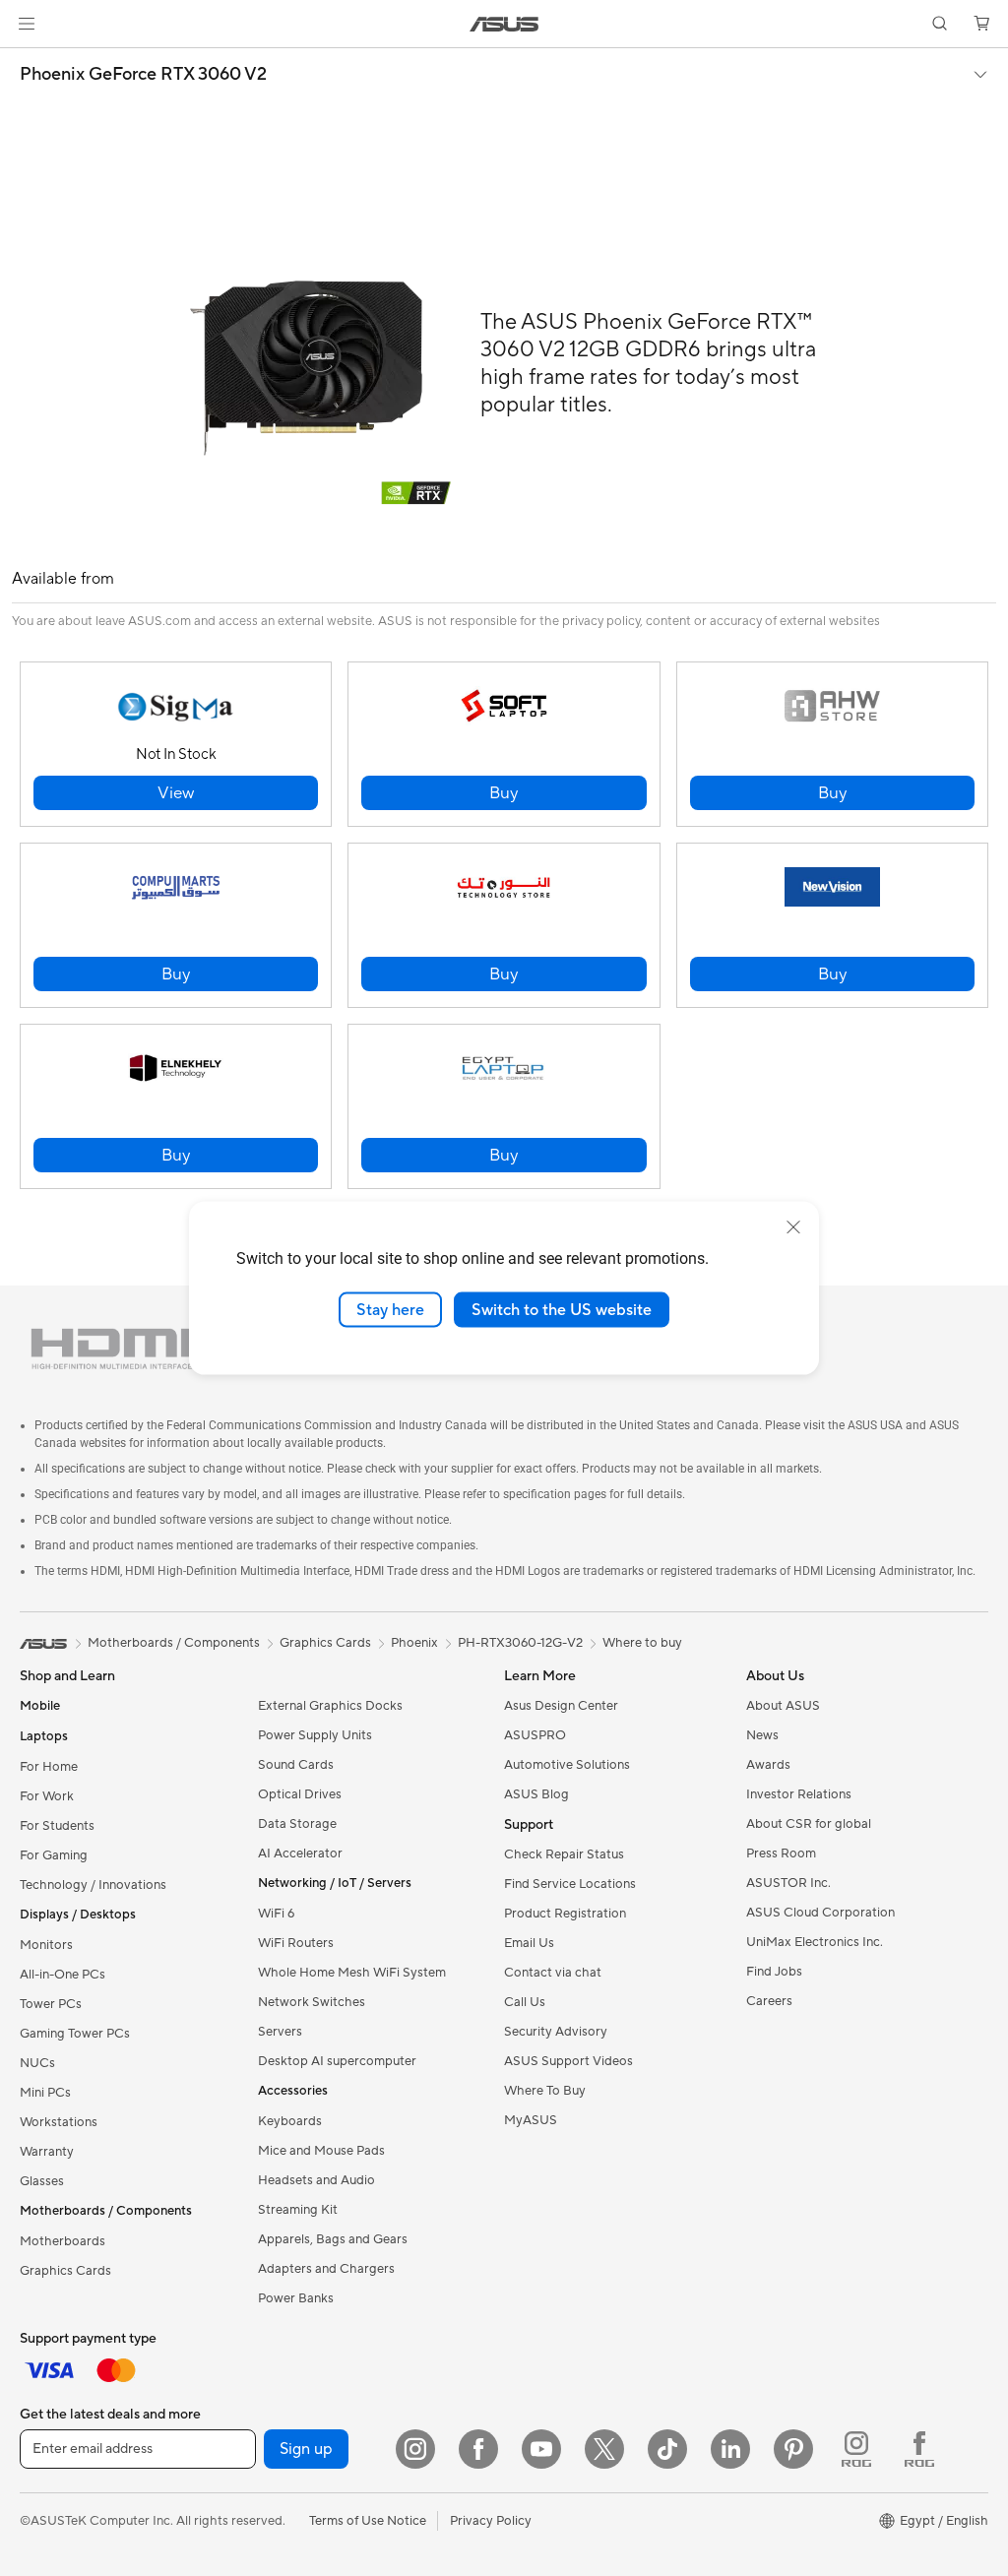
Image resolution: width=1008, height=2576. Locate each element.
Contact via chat (553, 1973)
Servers (280, 2032)
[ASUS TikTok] (667, 2449)
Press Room (781, 1853)
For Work (47, 1796)
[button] (27, 24)
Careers (769, 2001)
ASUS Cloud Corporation (820, 1913)
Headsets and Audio (316, 2180)
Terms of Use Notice (368, 2521)
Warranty (47, 2152)
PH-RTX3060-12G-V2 (520, 1643)
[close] (793, 1226)
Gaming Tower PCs (75, 2034)
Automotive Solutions (567, 1765)
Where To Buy (545, 2091)
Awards (768, 1765)
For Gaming (54, 1855)
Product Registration (565, 1914)
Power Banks (296, 2298)
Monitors (46, 1945)
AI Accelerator (300, 1853)
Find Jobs (774, 1972)
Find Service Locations (570, 1884)
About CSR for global (809, 1824)
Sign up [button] (306, 2449)
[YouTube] (541, 2449)
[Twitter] (604, 2449)
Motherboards (63, 2241)
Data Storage (297, 1824)
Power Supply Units (315, 1735)
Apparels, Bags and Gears (333, 2239)
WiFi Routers (296, 1943)
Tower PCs (51, 2004)
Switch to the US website (562, 1309)
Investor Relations (799, 1794)
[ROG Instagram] (856, 2449)
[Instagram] (415, 2449)
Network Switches (312, 2002)
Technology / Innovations (93, 1885)
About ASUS (783, 1706)
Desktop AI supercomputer (337, 2061)
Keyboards (290, 2121)
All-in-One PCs (63, 1975)
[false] (176, 793)
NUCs (37, 2063)
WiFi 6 (276, 1914)
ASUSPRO (535, 1735)
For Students (57, 1826)
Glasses (42, 2181)
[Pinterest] (793, 2449)
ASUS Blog (536, 1794)
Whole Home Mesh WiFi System (352, 1973)
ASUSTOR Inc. (788, 1883)
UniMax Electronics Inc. (815, 1942)
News (762, 1735)
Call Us (525, 2002)
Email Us (529, 1943)
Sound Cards (296, 1765)
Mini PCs (45, 2093)
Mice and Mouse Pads (321, 2151)
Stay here (390, 1309)
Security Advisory (556, 2032)
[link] (504, 24)
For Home (49, 1767)
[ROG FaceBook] (919, 2449)
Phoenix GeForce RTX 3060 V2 (143, 75)
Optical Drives (300, 1794)
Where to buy (642, 1643)
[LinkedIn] (730, 2449)
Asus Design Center (561, 1706)
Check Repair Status (564, 1854)
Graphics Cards (65, 2271)
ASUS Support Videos (568, 2061)
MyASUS (531, 2120)
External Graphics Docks (330, 1706)
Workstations (59, 2122)
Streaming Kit (298, 2210)
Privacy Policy (491, 2521)
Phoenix (414, 1643)
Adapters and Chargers (326, 2269)
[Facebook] (478, 2449)
